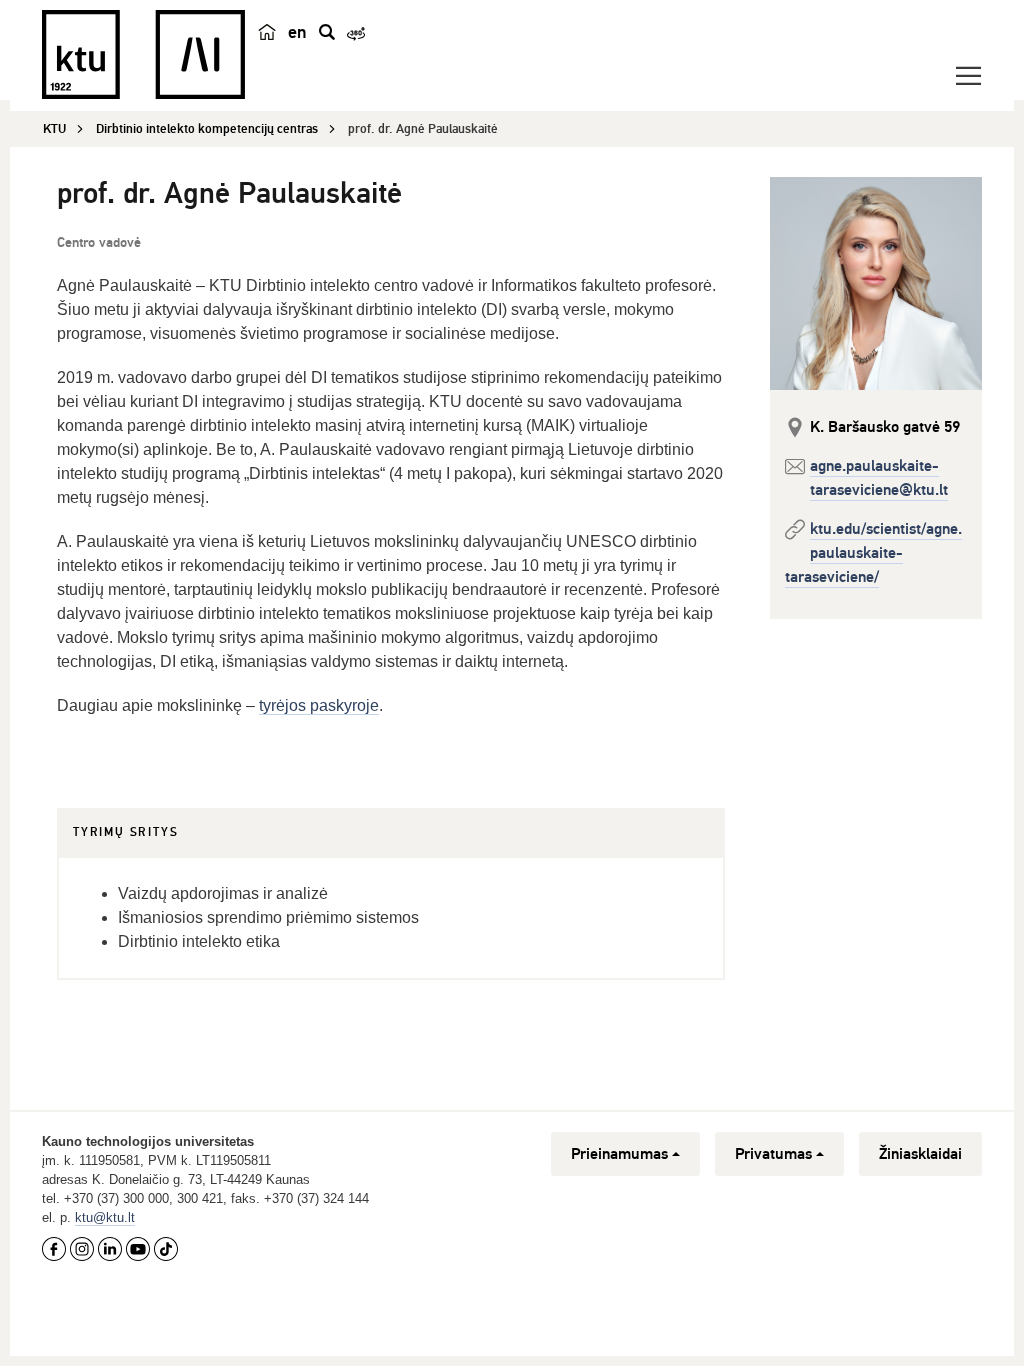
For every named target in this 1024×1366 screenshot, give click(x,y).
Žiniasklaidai (920, 1154)
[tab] (125, 833)
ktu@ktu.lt (105, 1217)
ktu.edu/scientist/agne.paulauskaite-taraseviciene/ (873, 553)
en (297, 32)
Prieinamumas (619, 1154)
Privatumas (773, 1154)
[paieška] (327, 32)
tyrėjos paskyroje (319, 705)
